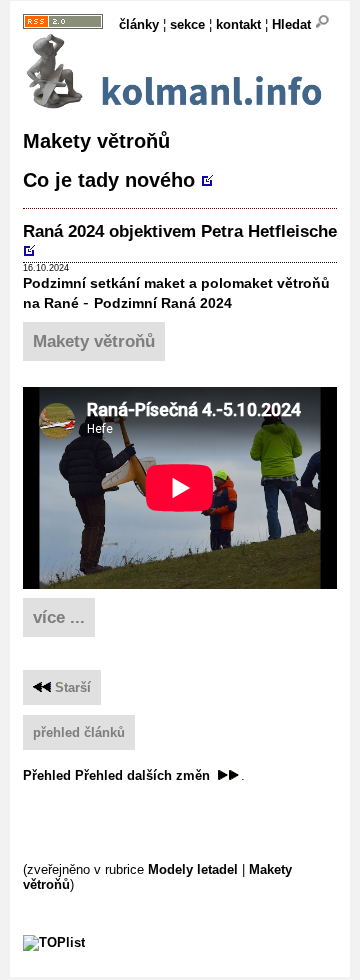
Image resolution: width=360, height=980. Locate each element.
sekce (187, 24)
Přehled (47, 775)
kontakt (238, 24)
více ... (59, 617)
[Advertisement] (191, 821)
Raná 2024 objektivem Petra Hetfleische (180, 231)
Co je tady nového (112, 180)
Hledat (293, 24)
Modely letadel (193, 869)
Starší (71, 687)
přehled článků (79, 732)
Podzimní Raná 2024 (163, 303)
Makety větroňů (94, 341)
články (139, 24)
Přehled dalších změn (144, 775)
